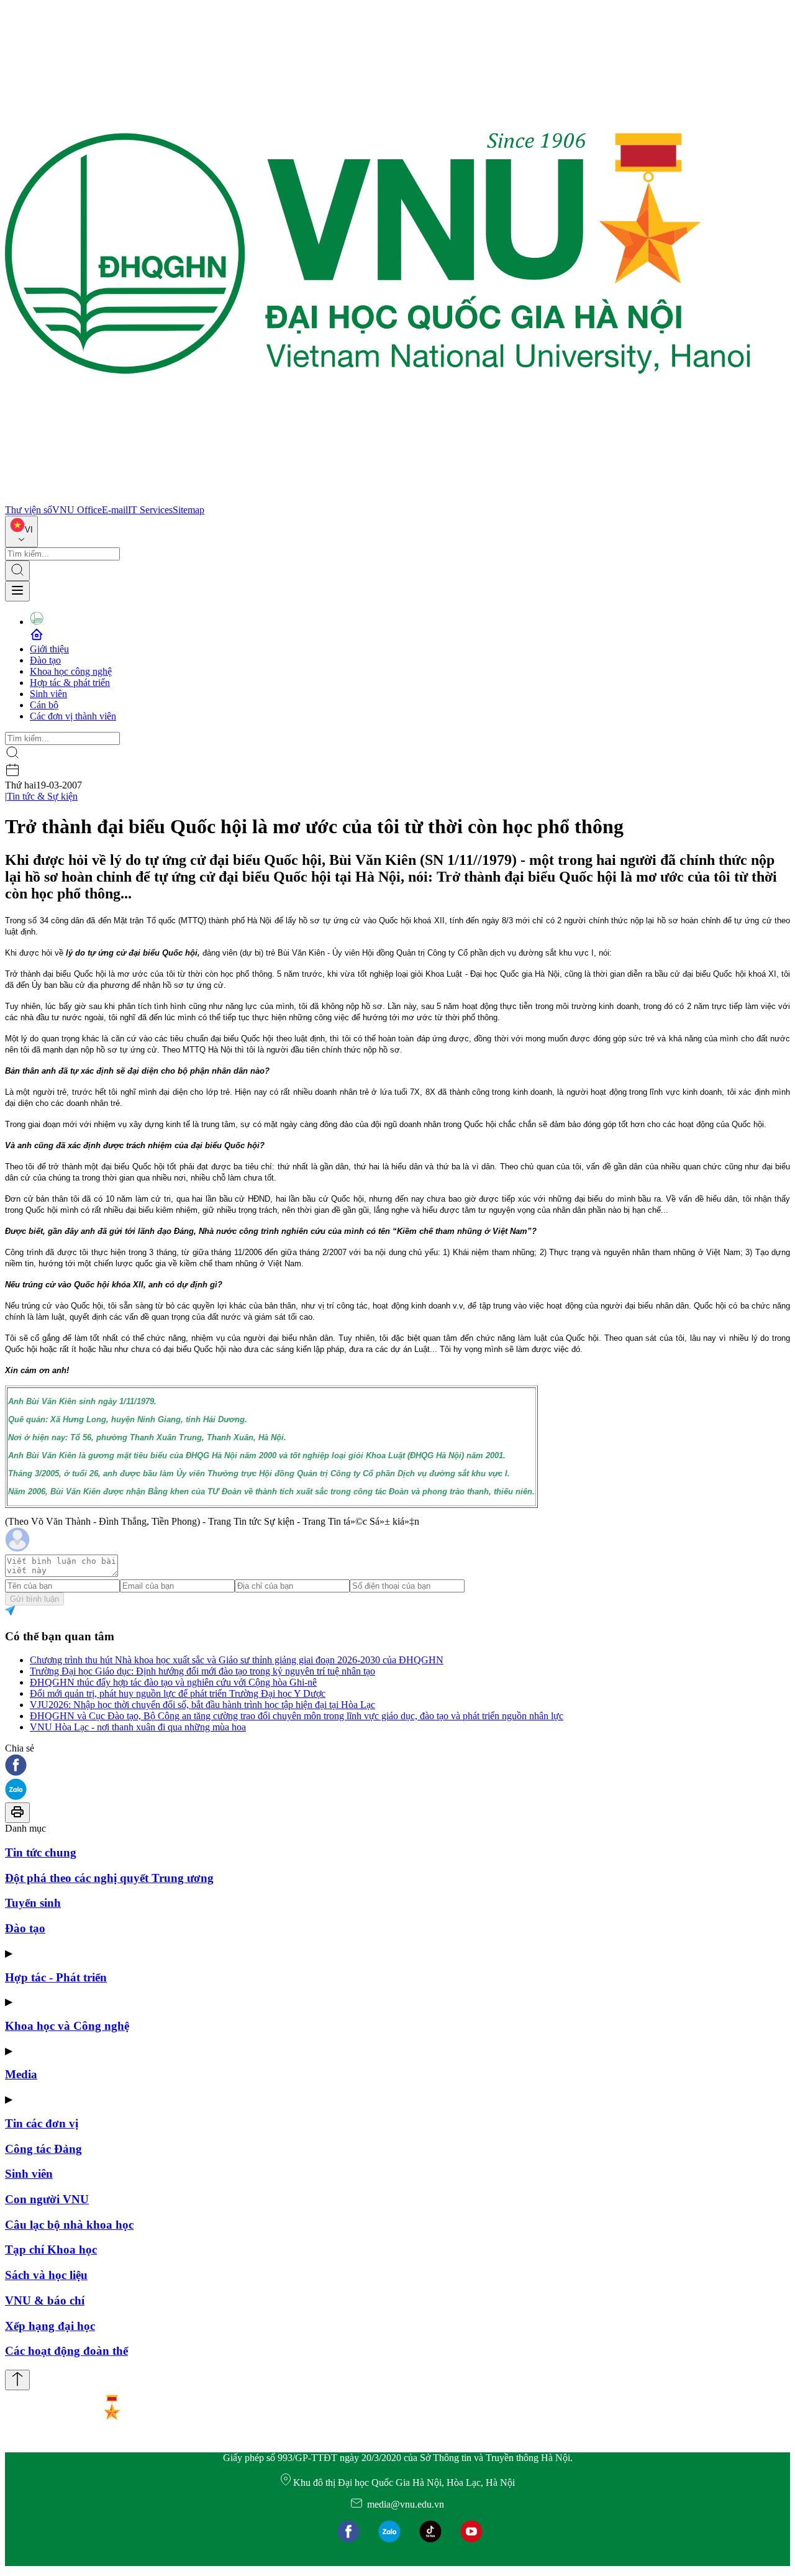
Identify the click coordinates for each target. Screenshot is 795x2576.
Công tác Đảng (43, 2149)
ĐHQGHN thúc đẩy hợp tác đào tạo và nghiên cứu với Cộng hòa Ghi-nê (173, 1682)
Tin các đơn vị (42, 2123)
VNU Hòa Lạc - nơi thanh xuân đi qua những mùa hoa (138, 1727)
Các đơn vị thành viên (73, 716)
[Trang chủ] (378, 499)
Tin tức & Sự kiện (42, 796)
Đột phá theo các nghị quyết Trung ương (109, 1878)
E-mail (115, 510)
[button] (397, 1766)
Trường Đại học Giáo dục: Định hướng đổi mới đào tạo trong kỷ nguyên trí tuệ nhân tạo (202, 1671)
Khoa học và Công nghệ (67, 2026)
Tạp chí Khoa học (51, 2249)
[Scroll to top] (17, 2380)
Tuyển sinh (33, 1903)
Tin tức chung (41, 1852)
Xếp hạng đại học (50, 2326)
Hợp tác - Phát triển (56, 1977)
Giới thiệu (49, 649)
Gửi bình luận (34, 1599)
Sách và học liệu (46, 2275)
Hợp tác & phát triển (70, 683)
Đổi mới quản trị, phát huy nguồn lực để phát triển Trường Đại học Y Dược (178, 1693)
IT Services (150, 510)
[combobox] (21, 532)
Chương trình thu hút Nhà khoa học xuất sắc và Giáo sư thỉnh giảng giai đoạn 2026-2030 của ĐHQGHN (237, 1660)
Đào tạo (45, 660)
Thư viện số (29, 510)
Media (21, 2074)
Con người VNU (47, 2199)
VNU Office (77, 510)
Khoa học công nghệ (71, 671)
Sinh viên (48, 694)
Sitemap (189, 510)
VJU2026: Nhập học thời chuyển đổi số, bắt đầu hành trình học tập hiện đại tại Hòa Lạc (202, 1705)
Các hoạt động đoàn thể (66, 2351)
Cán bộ (44, 705)
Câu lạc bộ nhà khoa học (69, 2225)
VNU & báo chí (45, 2300)
